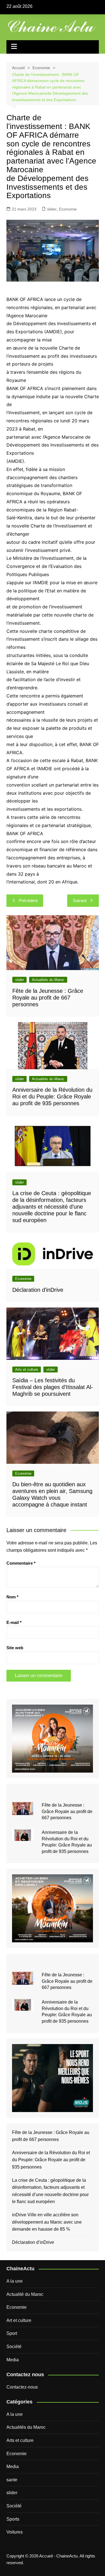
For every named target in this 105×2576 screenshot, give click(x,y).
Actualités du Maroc (48, 980)
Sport (12, 2333)
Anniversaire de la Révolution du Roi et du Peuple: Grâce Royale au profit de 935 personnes (52, 1096)
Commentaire (21, 1563)
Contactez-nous (22, 2387)
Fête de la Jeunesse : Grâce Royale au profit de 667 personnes (48, 998)
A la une (15, 2281)
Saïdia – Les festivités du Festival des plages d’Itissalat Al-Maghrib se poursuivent (53, 1387)
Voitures (15, 2532)
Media (13, 2360)
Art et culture (19, 2320)
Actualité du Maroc (25, 2294)
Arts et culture (27, 1369)
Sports (13, 2519)
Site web (15, 1648)
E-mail (14, 1622)
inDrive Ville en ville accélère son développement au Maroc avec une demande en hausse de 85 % (47, 2222)
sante (12, 2480)
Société (14, 2347)
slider (52, 209)
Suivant (80, 900)
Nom (12, 1597)
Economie (68, 209)
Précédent (28, 900)
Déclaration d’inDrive (38, 1290)
